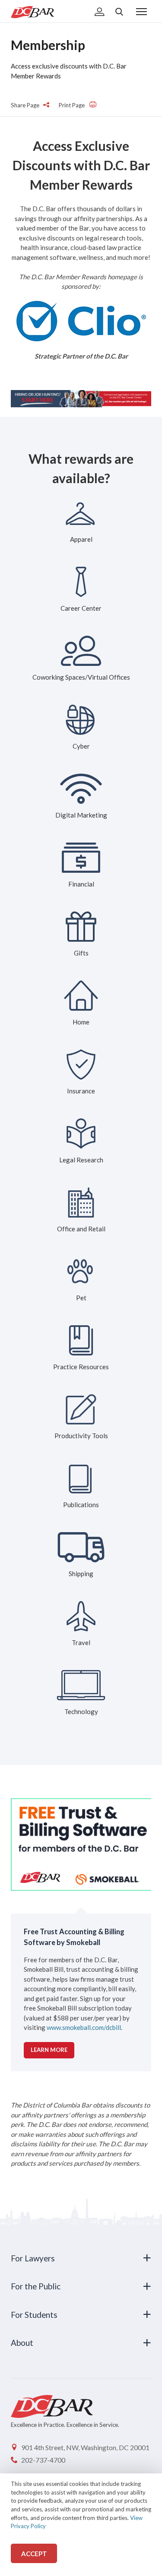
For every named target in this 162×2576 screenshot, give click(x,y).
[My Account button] (100, 12)
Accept (34, 2554)
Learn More (49, 2050)
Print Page (72, 105)
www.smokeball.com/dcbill (84, 2027)
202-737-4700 (43, 2460)
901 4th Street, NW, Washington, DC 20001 (85, 2447)
